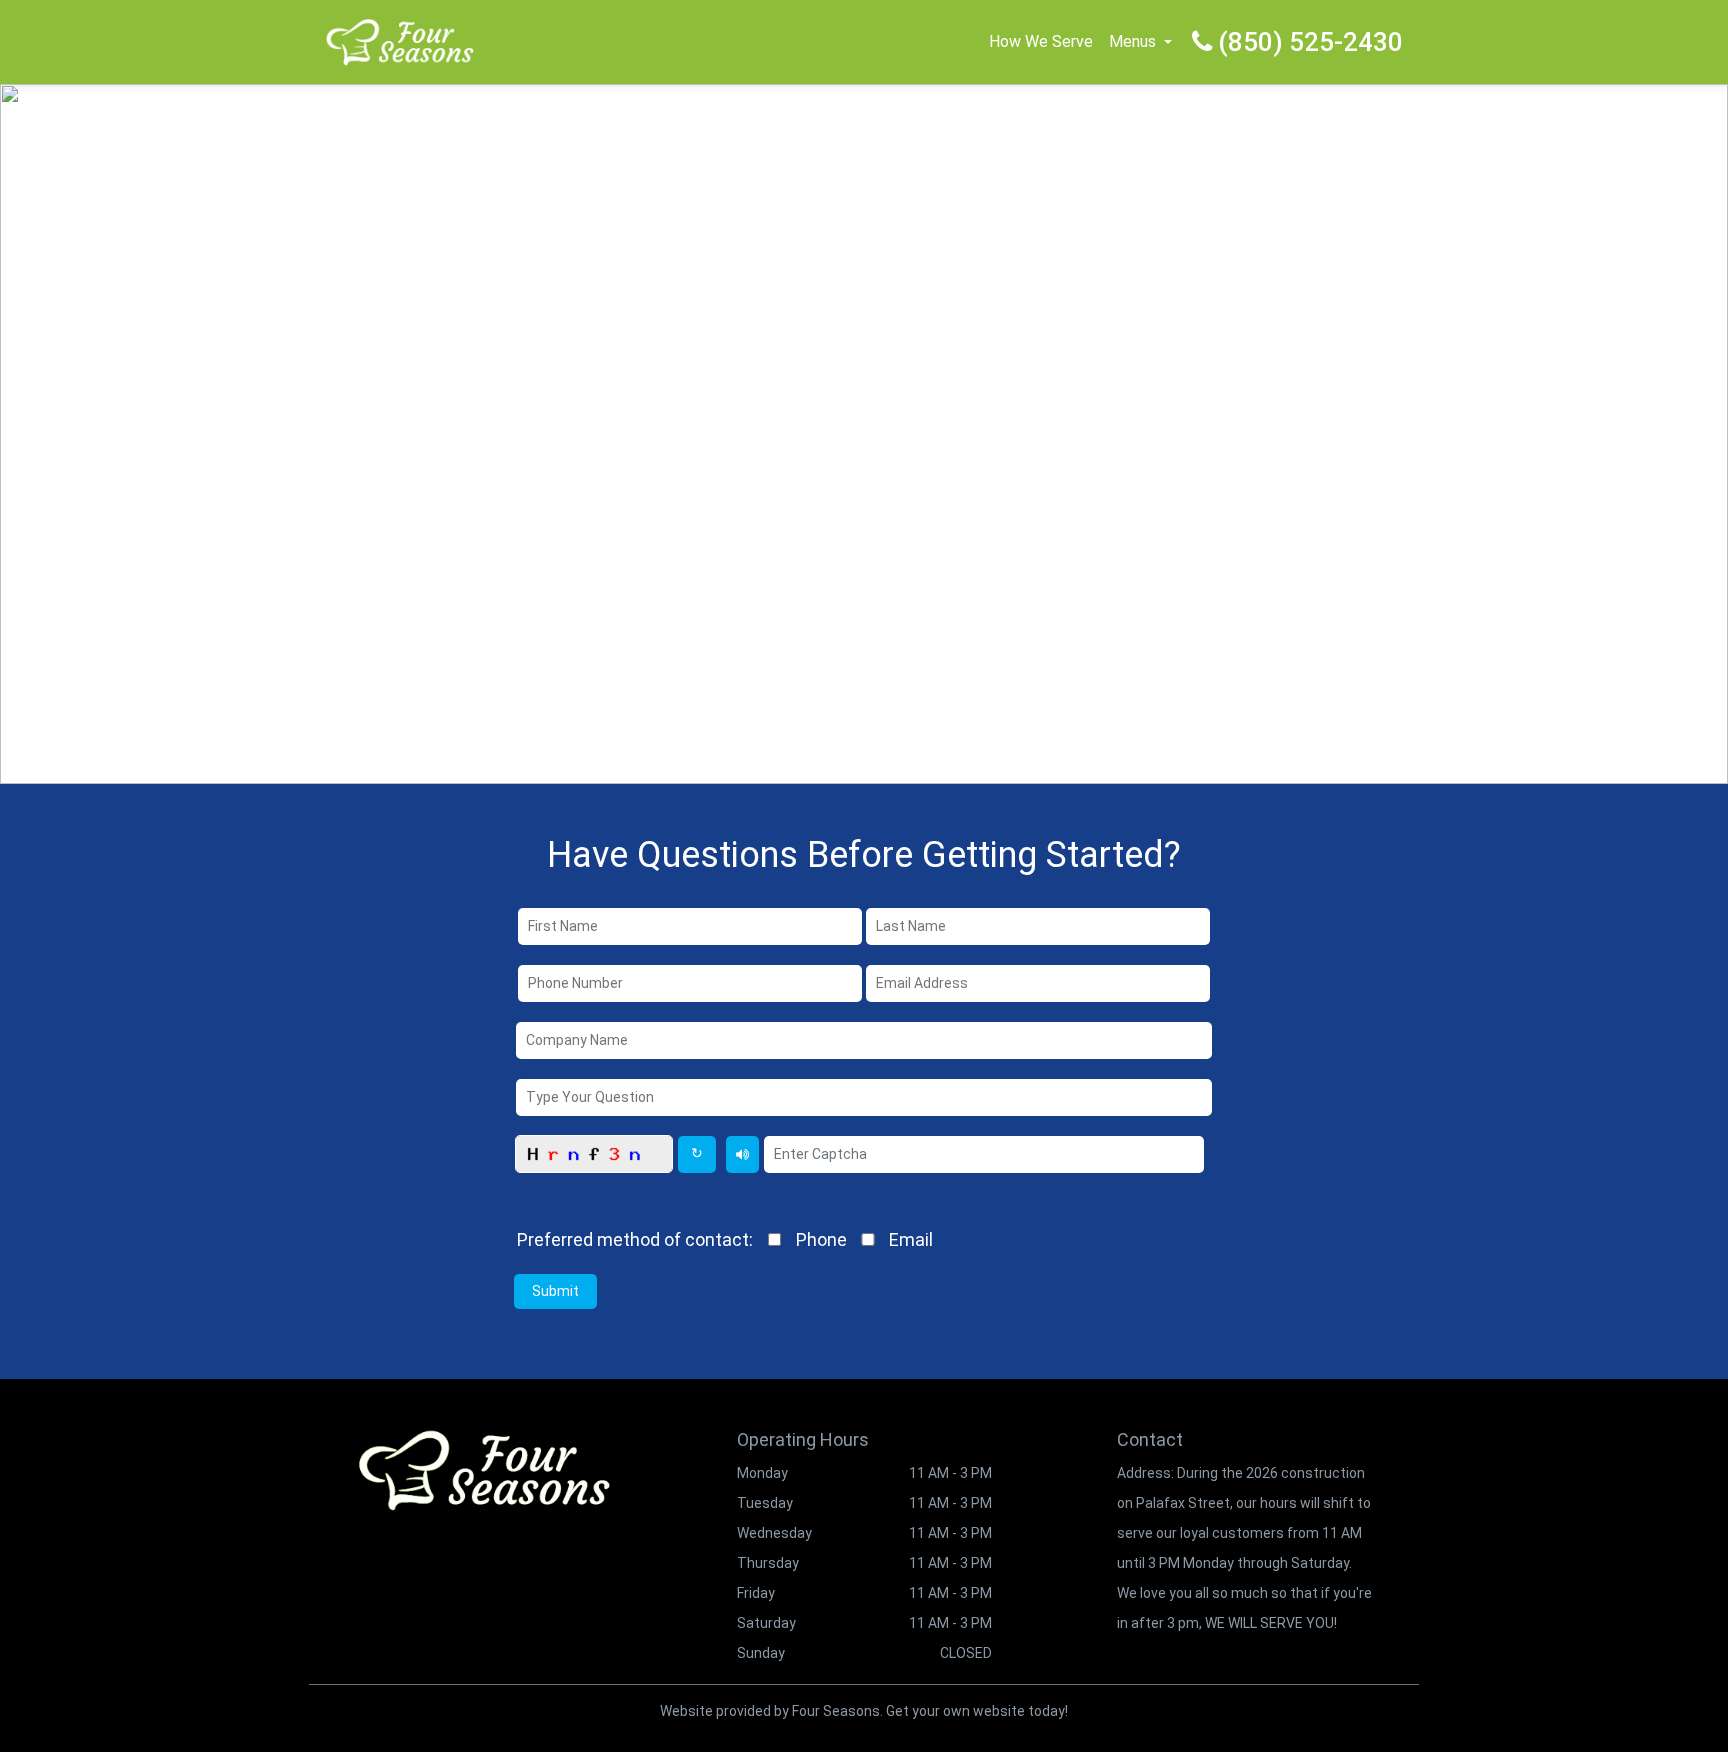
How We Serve (1041, 41)
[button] (1168, 42)
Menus (1132, 41)
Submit (555, 1291)
